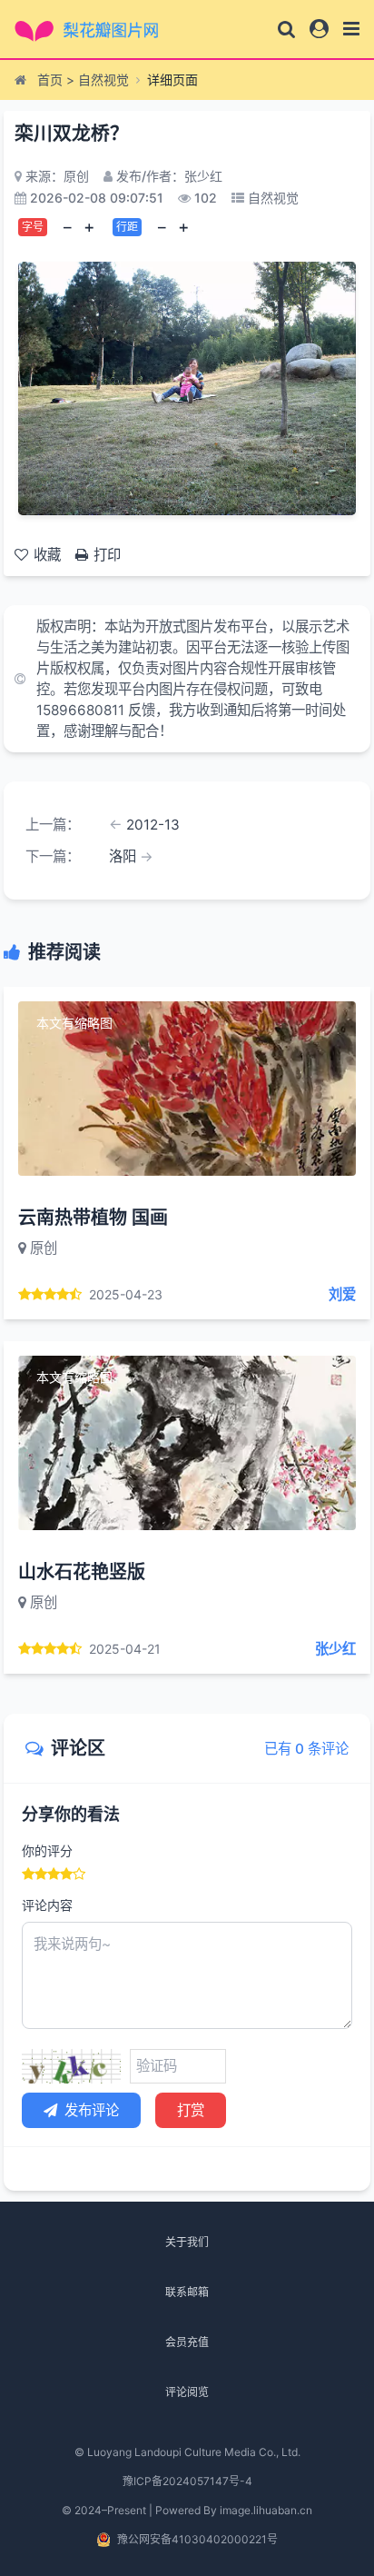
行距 (127, 227)
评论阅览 (187, 2392)
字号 (33, 227)
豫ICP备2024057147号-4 (187, 2481)
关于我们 (187, 2242)
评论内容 (47, 1905)
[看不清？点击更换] (71, 2066)
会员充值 (187, 2342)
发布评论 (92, 2110)
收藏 (47, 555)
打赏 (191, 2110)
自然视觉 (103, 80)
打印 (107, 555)
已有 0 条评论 (306, 1749)
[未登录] (319, 29)
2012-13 (153, 825)
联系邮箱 (187, 2292)
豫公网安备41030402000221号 (197, 2539)
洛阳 (123, 856)
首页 (50, 80)
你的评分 (47, 1850)
